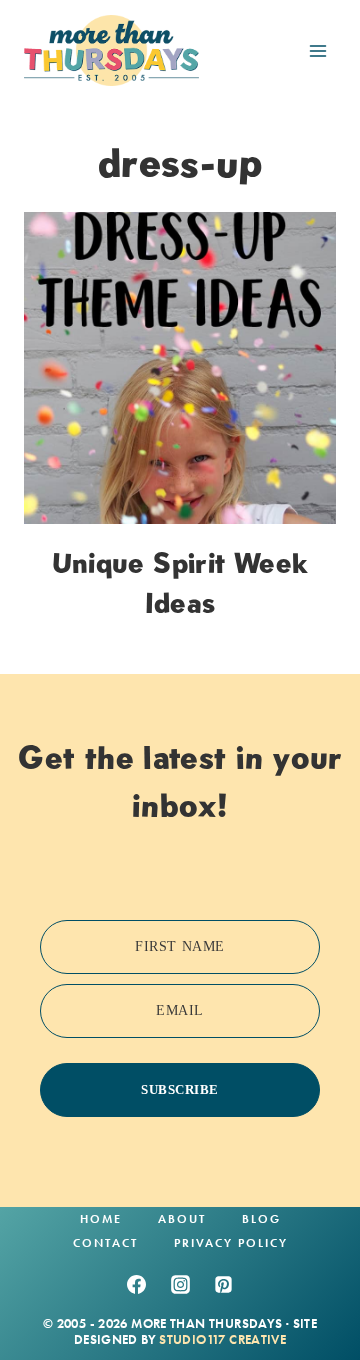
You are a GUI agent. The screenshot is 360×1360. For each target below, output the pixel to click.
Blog (261, 1219)
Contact (105, 1243)
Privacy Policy (231, 1243)
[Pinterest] (224, 1284)
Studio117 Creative (222, 1339)
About (182, 1219)
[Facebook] (136, 1284)
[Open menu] (317, 50)
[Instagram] (180, 1284)
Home (101, 1219)
